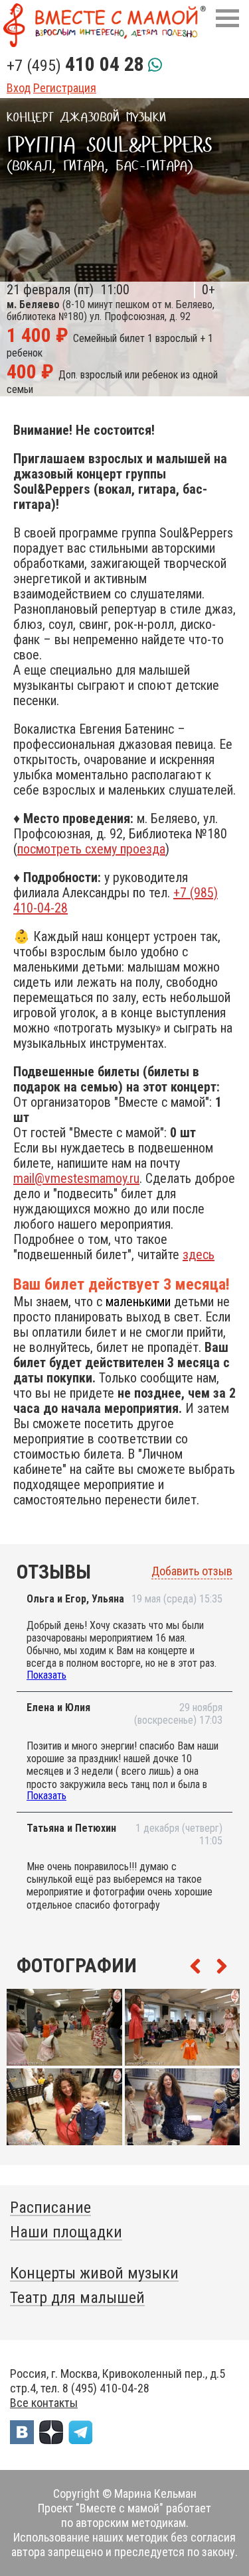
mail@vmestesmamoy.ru (76, 1178)
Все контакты (44, 2403)
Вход (19, 88)
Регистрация (65, 88)
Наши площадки (66, 2232)
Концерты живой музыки (94, 2273)
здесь (199, 1255)
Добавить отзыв (192, 1571)
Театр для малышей (77, 2298)
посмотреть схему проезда (91, 849)
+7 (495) (75, 66)
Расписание (50, 2208)
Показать (46, 1675)
